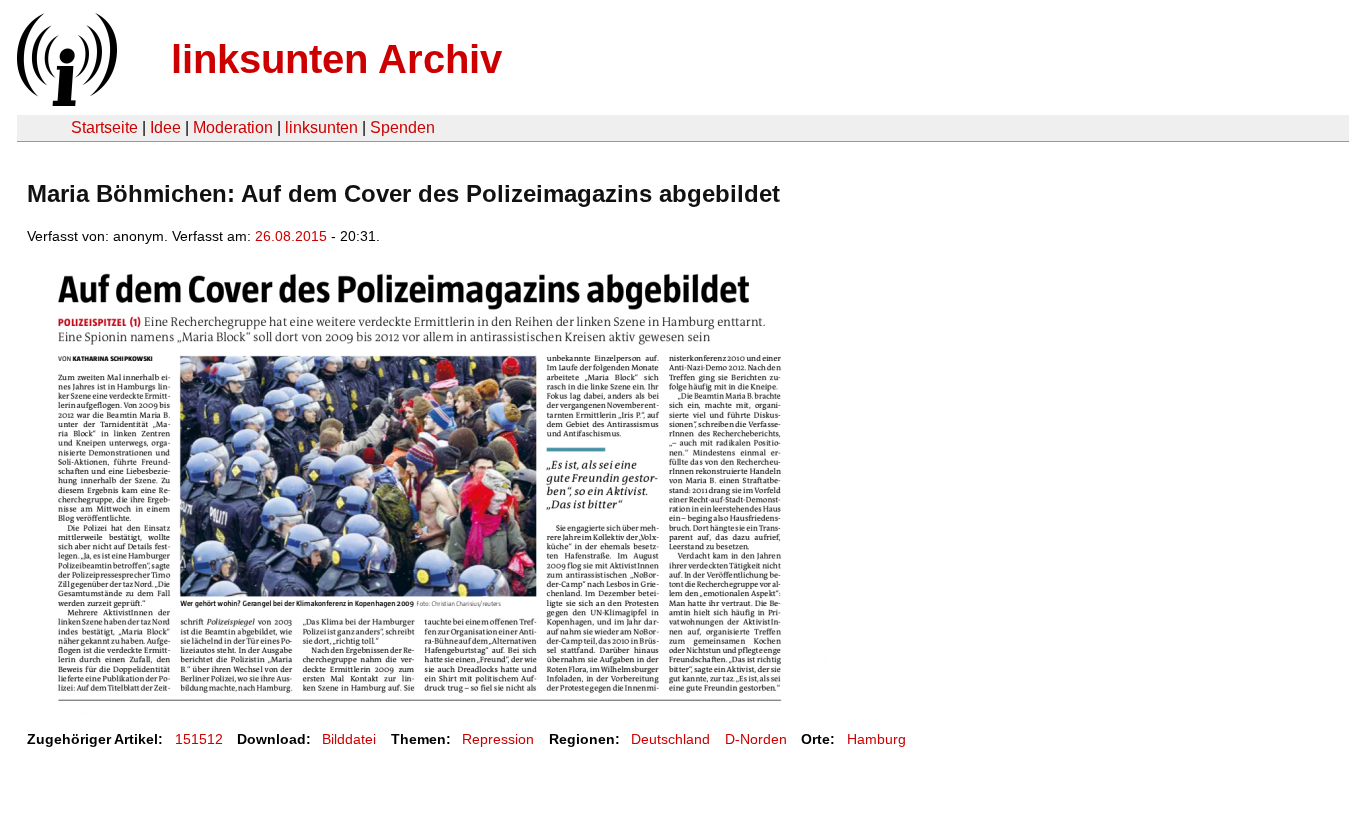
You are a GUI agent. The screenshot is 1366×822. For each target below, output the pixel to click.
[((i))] (65, 100)
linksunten (321, 127)
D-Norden (756, 739)
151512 (199, 739)
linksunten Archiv (336, 59)
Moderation (233, 127)
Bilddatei (349, 739)
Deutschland (670, 739)
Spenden (402, 127)
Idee (165, 127)
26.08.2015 (291, 236)
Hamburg (876, 739)
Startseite (104, 127)
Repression (498, 739)
